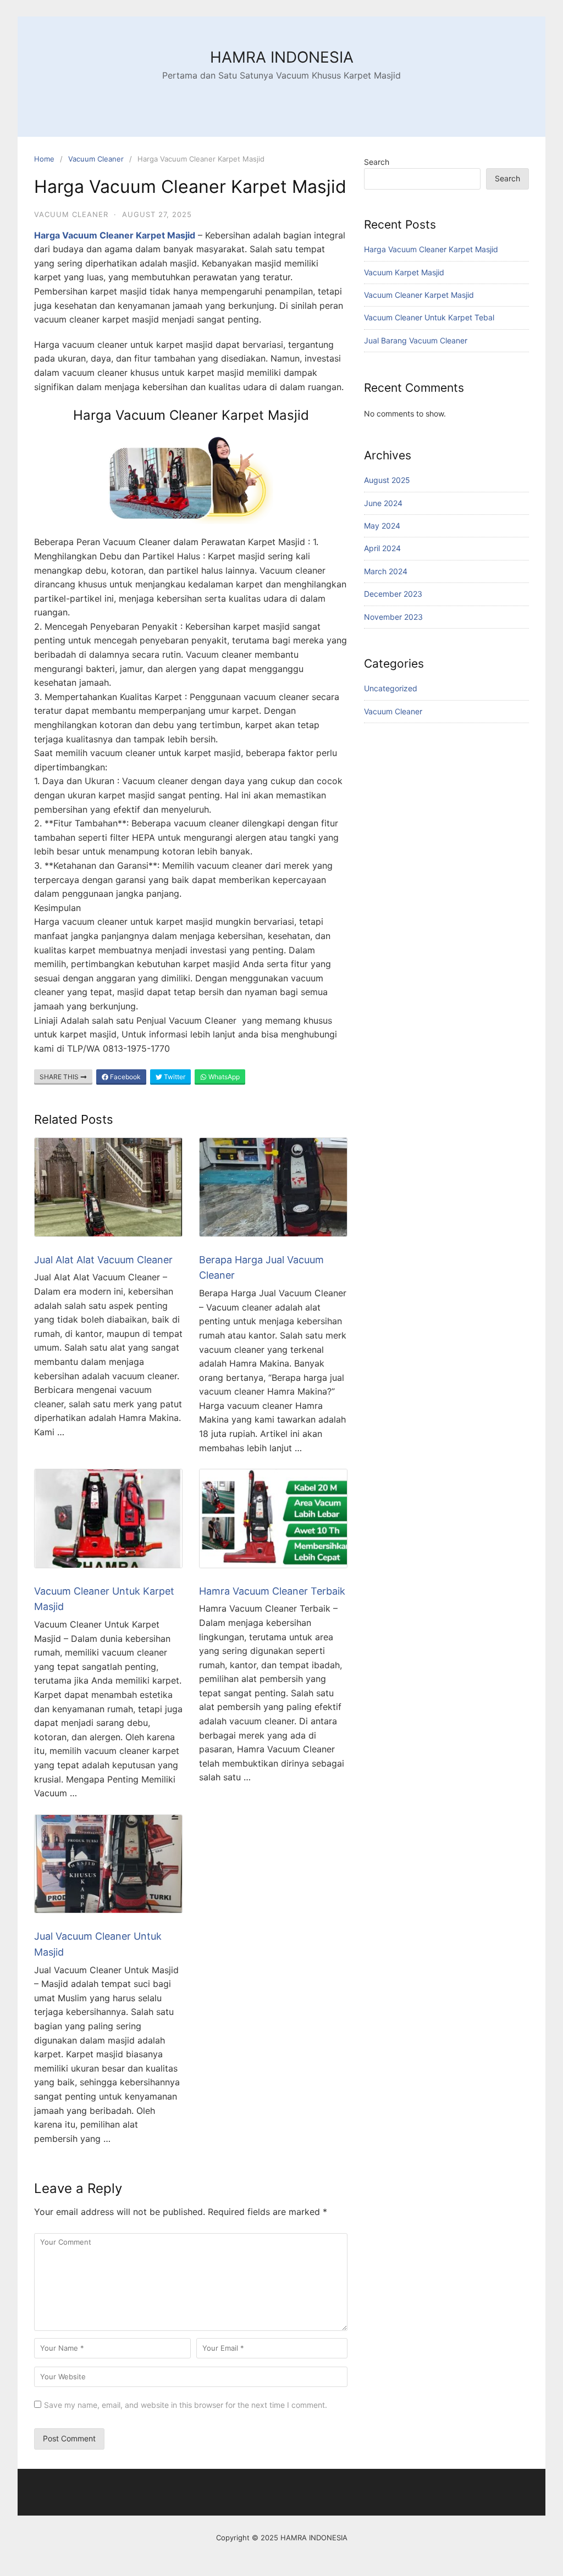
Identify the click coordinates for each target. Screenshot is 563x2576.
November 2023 (393, 617)
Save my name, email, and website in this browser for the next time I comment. (186, 2405)
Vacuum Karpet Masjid (404, 272)
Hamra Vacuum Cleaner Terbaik (272, 1591)
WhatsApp (223, 1077)
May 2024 (382, 526)
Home (44, 159)
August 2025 (387, 480)
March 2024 (386, 571)
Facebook (125, 1077)
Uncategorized (391, 688)
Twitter (174, 1077)
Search (377, 162)
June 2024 (383, 503)
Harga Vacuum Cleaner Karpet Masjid (431, 249)
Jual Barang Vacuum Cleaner (416, 340)
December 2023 (393, 594)
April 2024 (382, 548)
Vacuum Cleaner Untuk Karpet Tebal (429, 317)
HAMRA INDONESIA (282, 57)
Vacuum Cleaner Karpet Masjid (419, 295)
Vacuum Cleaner (96, 159)
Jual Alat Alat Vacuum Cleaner (103, 1260)
